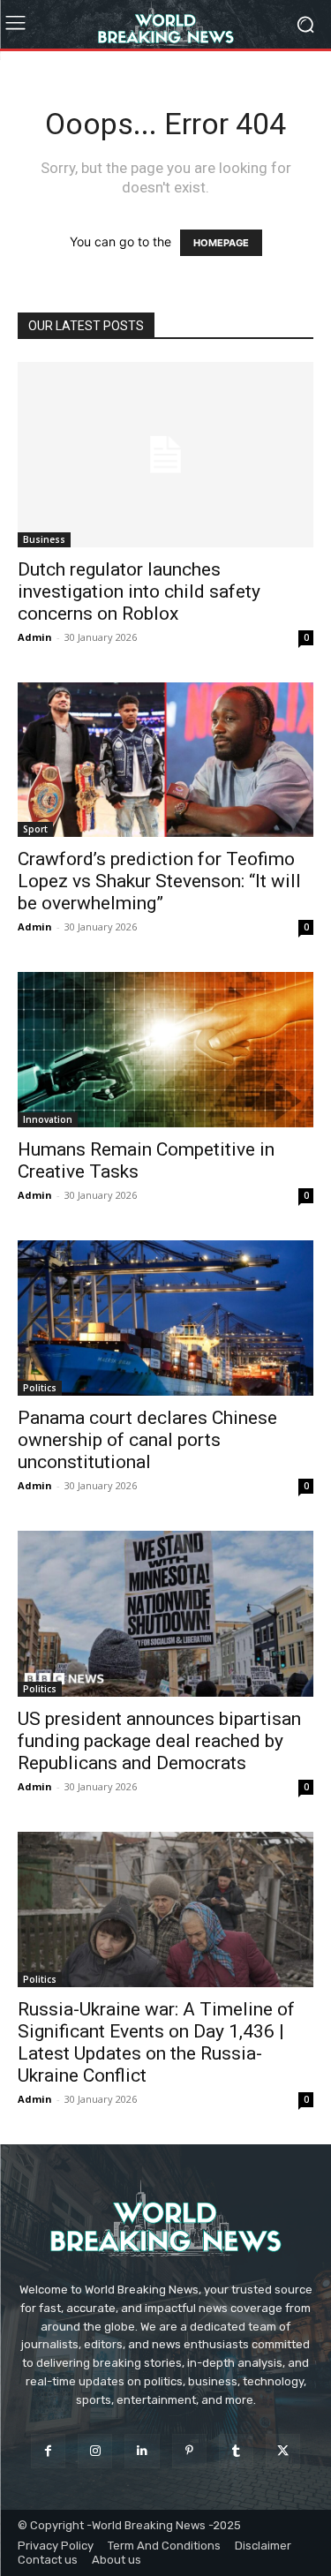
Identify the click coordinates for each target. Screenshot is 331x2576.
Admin (35, 637)
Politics (40, 1388)
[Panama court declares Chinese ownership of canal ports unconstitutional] (165, 1318)
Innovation (48, 1119)
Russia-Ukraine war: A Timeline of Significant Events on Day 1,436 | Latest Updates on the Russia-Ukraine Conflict (156, 2042)
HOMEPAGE (221, 243)
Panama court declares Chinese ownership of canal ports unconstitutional (147, 1440)
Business (44, 539)
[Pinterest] (189, 2451)
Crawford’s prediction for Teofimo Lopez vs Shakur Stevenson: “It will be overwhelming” (159, 881)
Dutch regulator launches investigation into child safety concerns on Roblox (139, 591)
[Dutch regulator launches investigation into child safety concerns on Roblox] (165, 455)
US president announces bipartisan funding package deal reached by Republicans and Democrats (159, 1741)
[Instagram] (95, 2451)
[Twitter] (283, 2451)
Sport (35, 829)
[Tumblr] (236, 2451)
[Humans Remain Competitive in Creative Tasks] (165, 1050)
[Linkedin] (142, 2451)
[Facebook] (48, 2451)
